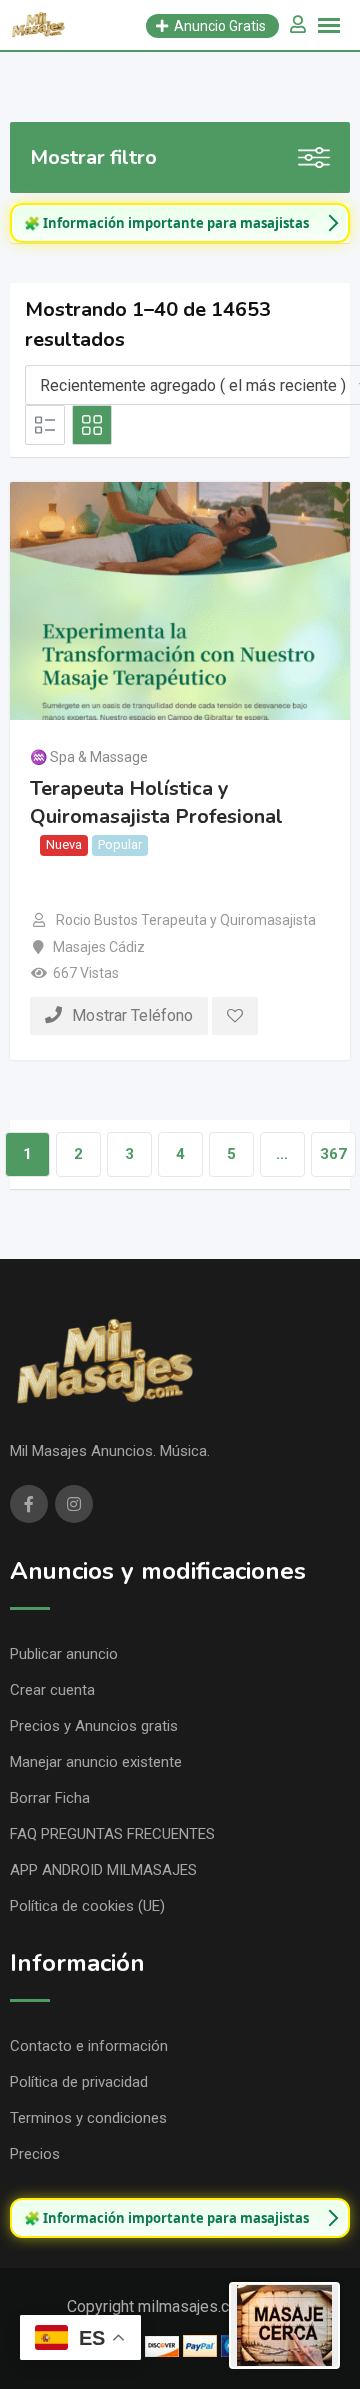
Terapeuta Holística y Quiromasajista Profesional (156, 802)
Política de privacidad (79, 2082)
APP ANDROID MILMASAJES (103, 1870)
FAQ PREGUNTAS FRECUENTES (112, 1834)
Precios (35, 2154)
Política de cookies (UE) (87, 1906)
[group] (180, 223)
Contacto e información (89, 2046)
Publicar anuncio (64, 1654)
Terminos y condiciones (88, 2118)
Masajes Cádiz (99, 947)
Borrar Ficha (50, 1798)
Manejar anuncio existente (96, 1762)
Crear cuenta (52, 1690)
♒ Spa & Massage (89, 757)
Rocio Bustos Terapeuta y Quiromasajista (186, 920)
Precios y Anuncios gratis (94, 1726)
